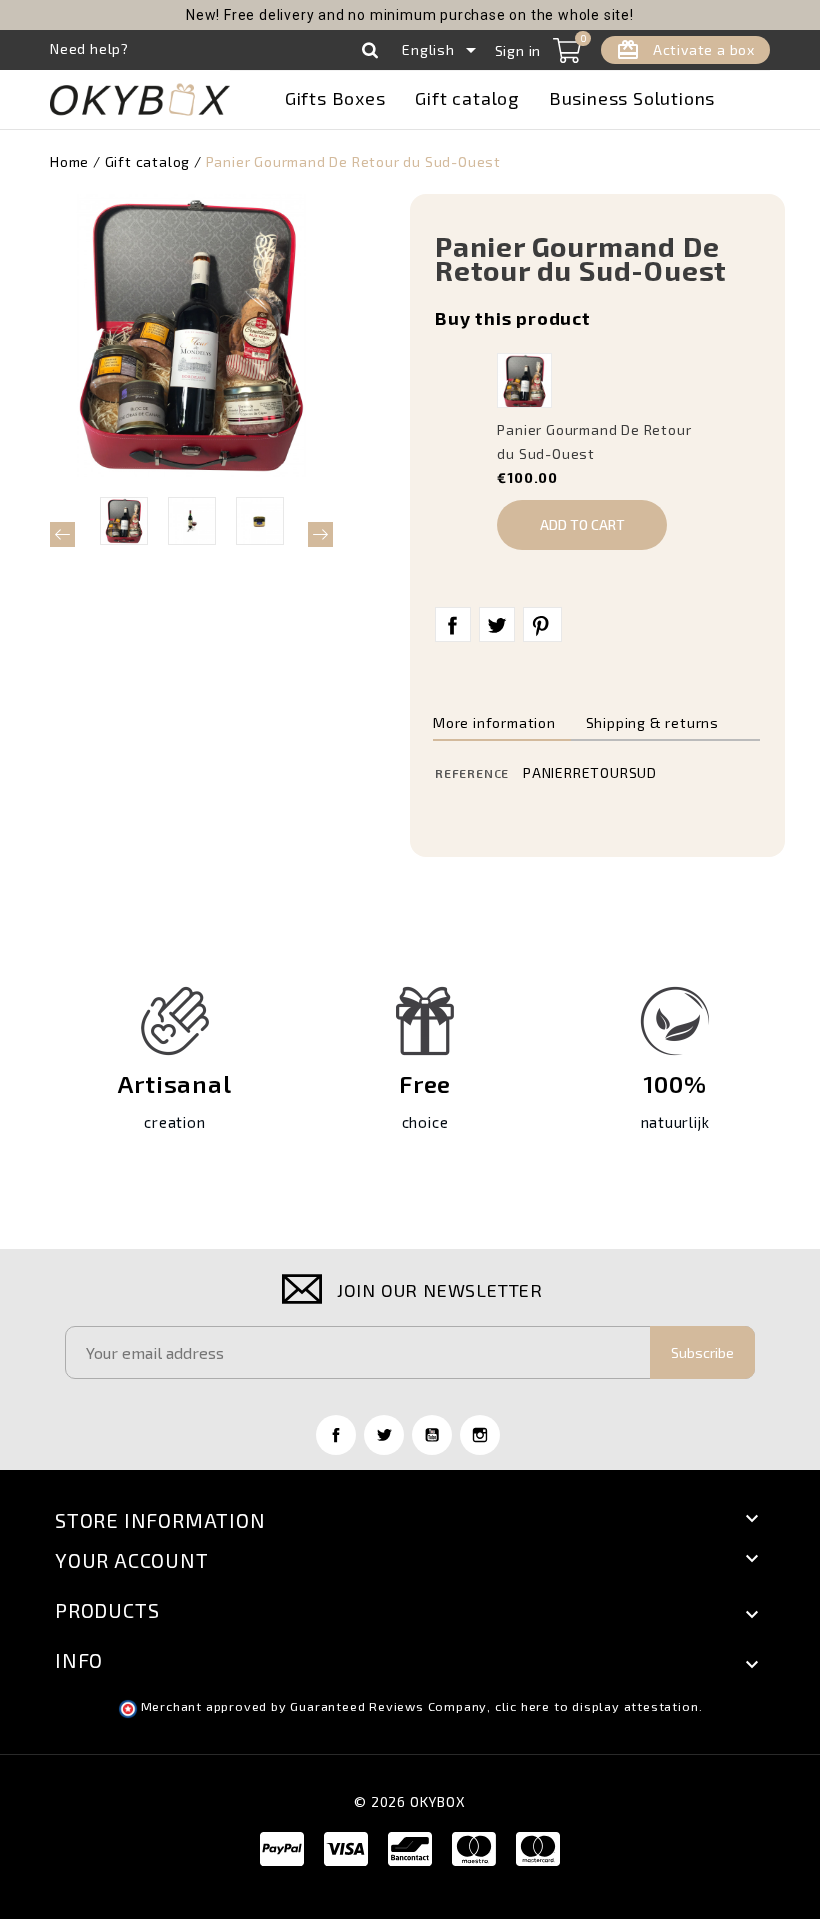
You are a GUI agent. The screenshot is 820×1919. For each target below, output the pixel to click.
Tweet (497, 625)
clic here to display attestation (597, 1706)
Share (453, 625)
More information (494, 722)
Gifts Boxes (335, 98)
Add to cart (582, 524)
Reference (472, 773)
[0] (567, 50)
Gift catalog (467, 98)
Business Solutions (632, 98)
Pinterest (542, 625)
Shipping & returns (652, 722)
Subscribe (702, 1352)
